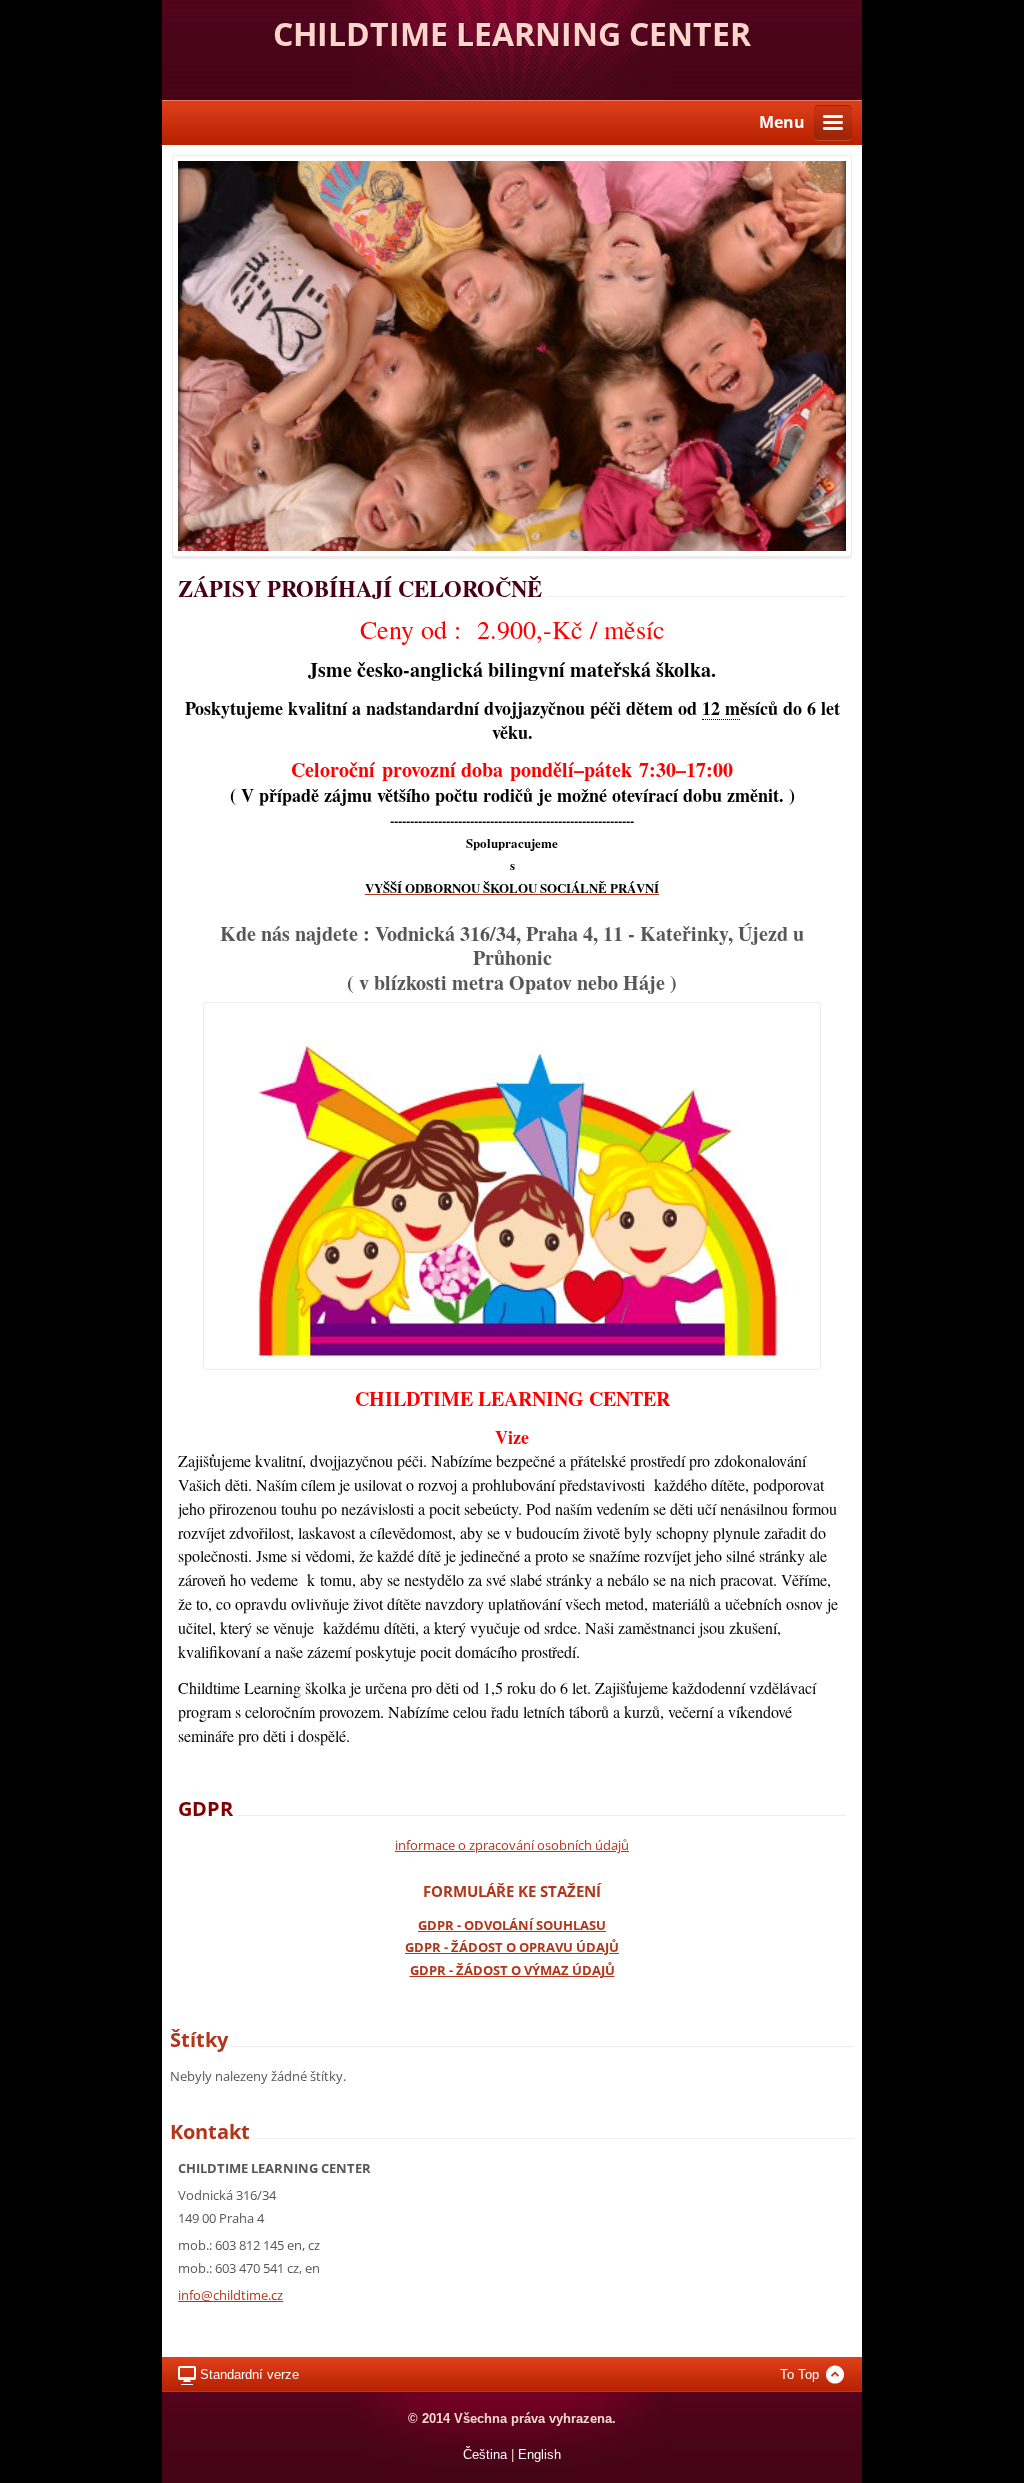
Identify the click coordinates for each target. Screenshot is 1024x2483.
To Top (799, 2374)
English (539, 2454)
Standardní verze (249, 2374)
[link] (721, 710)
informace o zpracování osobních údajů (512, 1845)
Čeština (485, 2454)
